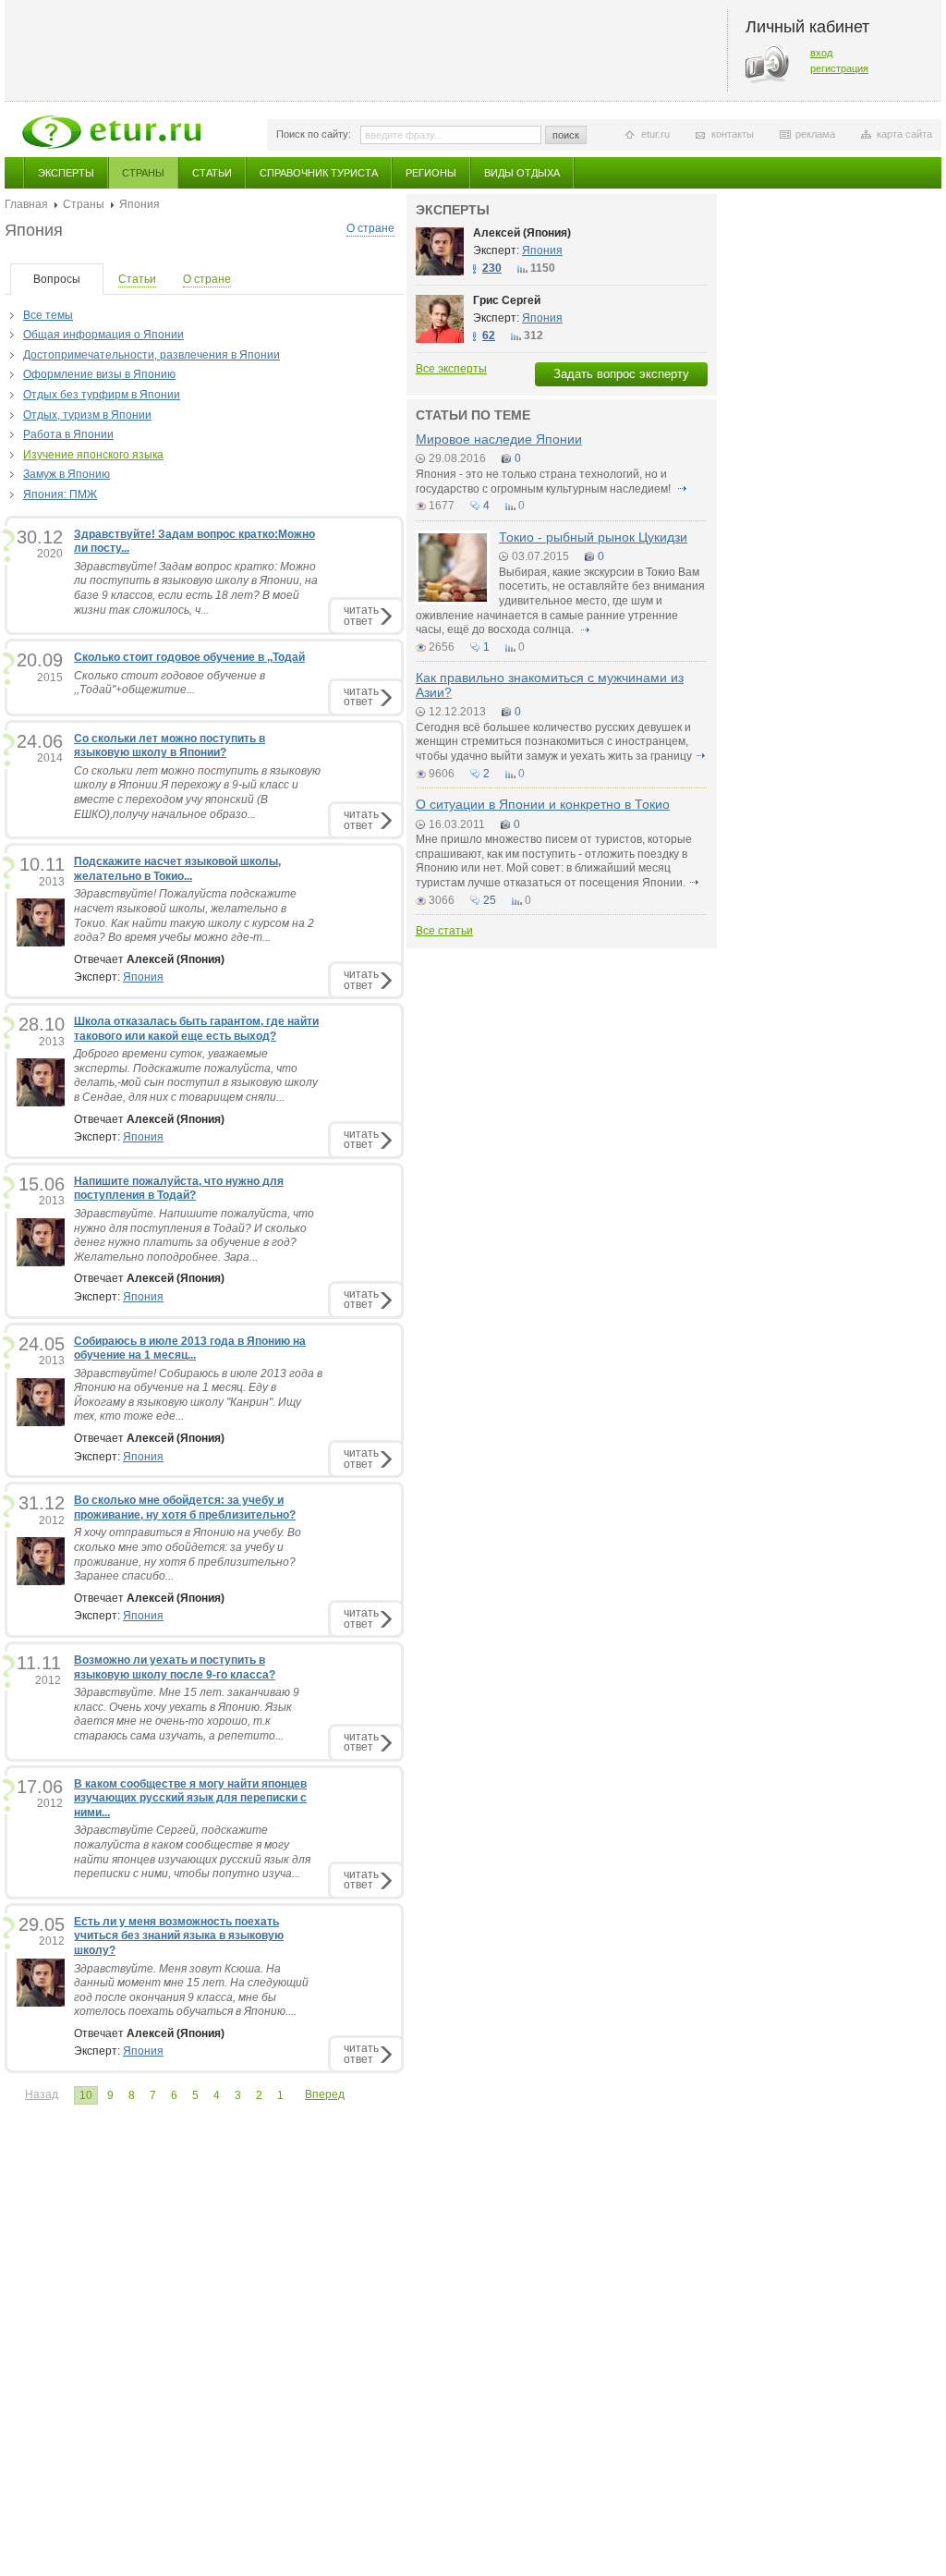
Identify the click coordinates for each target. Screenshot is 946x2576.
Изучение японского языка (93, 455)
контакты (733, 134)
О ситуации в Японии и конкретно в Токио (543, 804)
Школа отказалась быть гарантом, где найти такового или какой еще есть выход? (196, 1029)
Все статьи (444, 931)
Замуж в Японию (67, 474)
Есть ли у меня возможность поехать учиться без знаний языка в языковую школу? (179, 1936)
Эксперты (66, 173)
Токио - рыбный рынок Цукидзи (593, 537)
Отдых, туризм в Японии (87, 415)
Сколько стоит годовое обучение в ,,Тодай (189, 657)
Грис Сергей (507, 300)
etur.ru (655, 134)
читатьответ (361, 615)
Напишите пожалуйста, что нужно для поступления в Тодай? (179, 1189)
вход (821, 53)
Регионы (431, 173)
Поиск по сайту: (314, 134)
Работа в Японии (68, 434)
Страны (143, 173)
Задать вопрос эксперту (621, 374)
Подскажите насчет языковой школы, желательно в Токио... (177, 869)
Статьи (212, 173)
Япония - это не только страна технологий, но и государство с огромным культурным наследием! (545, 482)
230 (492, 268)
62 (489, 336)
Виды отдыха (522, 173)
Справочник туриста (319, 173)
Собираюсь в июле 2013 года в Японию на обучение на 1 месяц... (190, 1349)
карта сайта (904, 134)
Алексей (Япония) (522, 233)
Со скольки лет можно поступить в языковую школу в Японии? (170, 746)
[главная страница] (111, 132)
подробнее (682, 489)
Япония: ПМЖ (60, 494)
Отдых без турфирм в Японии (102, 395)
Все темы (48, 315)
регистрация (839, 68)
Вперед (325, 2094)
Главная (26, 204)
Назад (42, 2094)
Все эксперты (451, 369)
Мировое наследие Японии (499, 439)
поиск (566, 135)
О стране (370, 228)
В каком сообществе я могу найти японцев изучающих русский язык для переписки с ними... (190, 1798)
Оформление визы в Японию (99, 374)
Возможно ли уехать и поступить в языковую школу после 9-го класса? (175, 1667)
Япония (143, 977)
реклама (815, 134)
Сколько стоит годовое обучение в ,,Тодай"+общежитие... (170, 683)
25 (490, 900)
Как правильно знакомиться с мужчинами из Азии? (550, 684)
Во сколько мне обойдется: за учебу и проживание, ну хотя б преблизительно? (185, 1508)
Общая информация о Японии (103, 335)
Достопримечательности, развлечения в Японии (152, 355)
